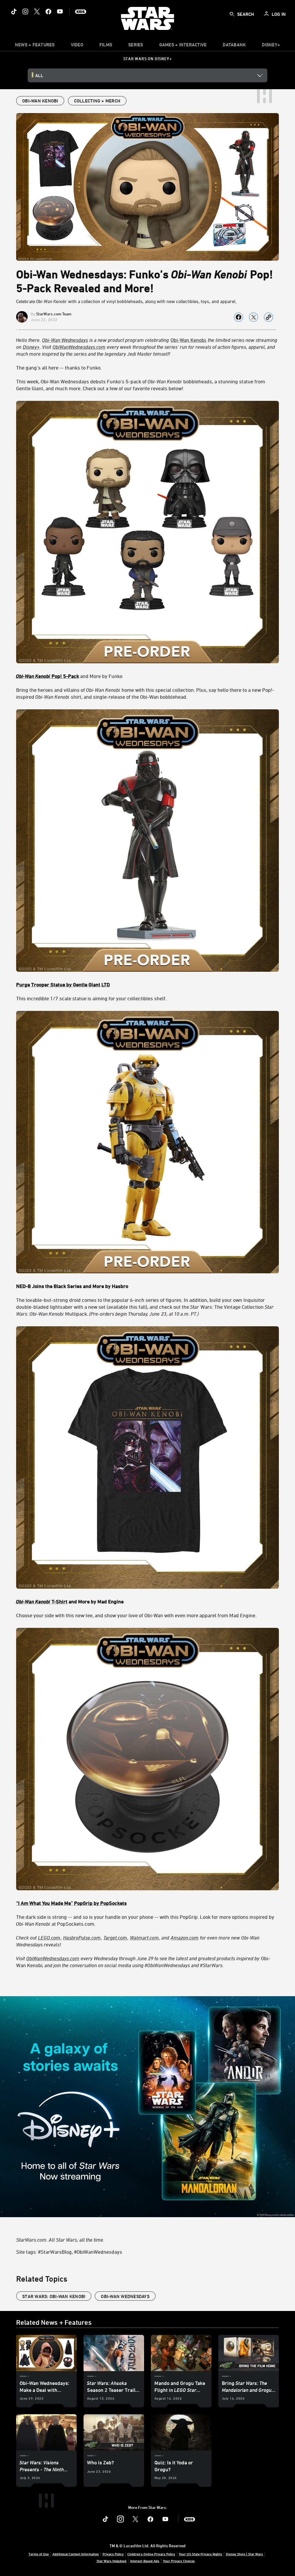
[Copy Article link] (268, 317)
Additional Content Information (76, 2554)
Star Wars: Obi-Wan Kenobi (54, 2296)
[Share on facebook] (239, 317)
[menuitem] (77, 46)
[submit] (232, 14)
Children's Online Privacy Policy (151, 2554)
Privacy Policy (113, 2554)
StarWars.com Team (54, 314)
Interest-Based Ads (145, 2561)
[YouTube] (60, 12)
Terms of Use (39, 2554)
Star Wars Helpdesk (111, 2561)
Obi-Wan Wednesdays (125, 2296)
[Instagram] (25, 12)
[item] (35, 46)
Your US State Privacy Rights (201, 2554)
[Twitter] (37, 12)
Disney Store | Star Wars (244, 2554)
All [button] (39, 75)
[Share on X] (254, 317)
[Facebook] (48, 12)
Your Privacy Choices (179, 2561)
